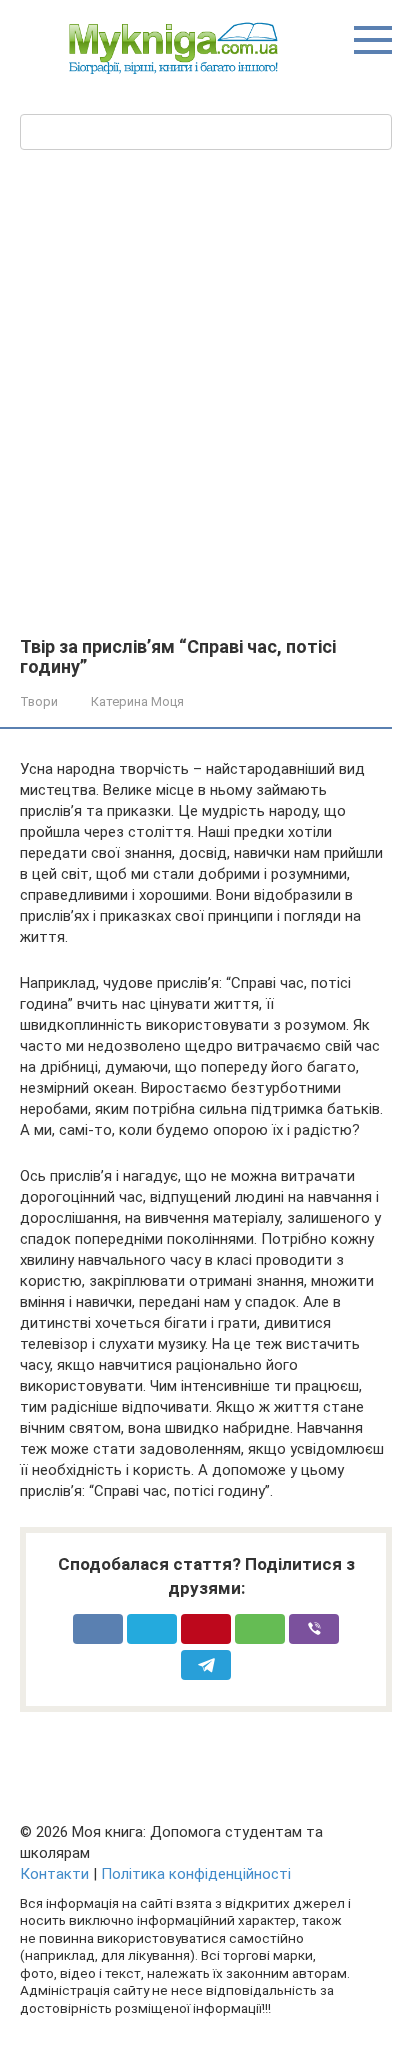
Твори (39, 701)
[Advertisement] (206, 421)
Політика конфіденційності (196, 1874)
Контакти (54, 1874)
